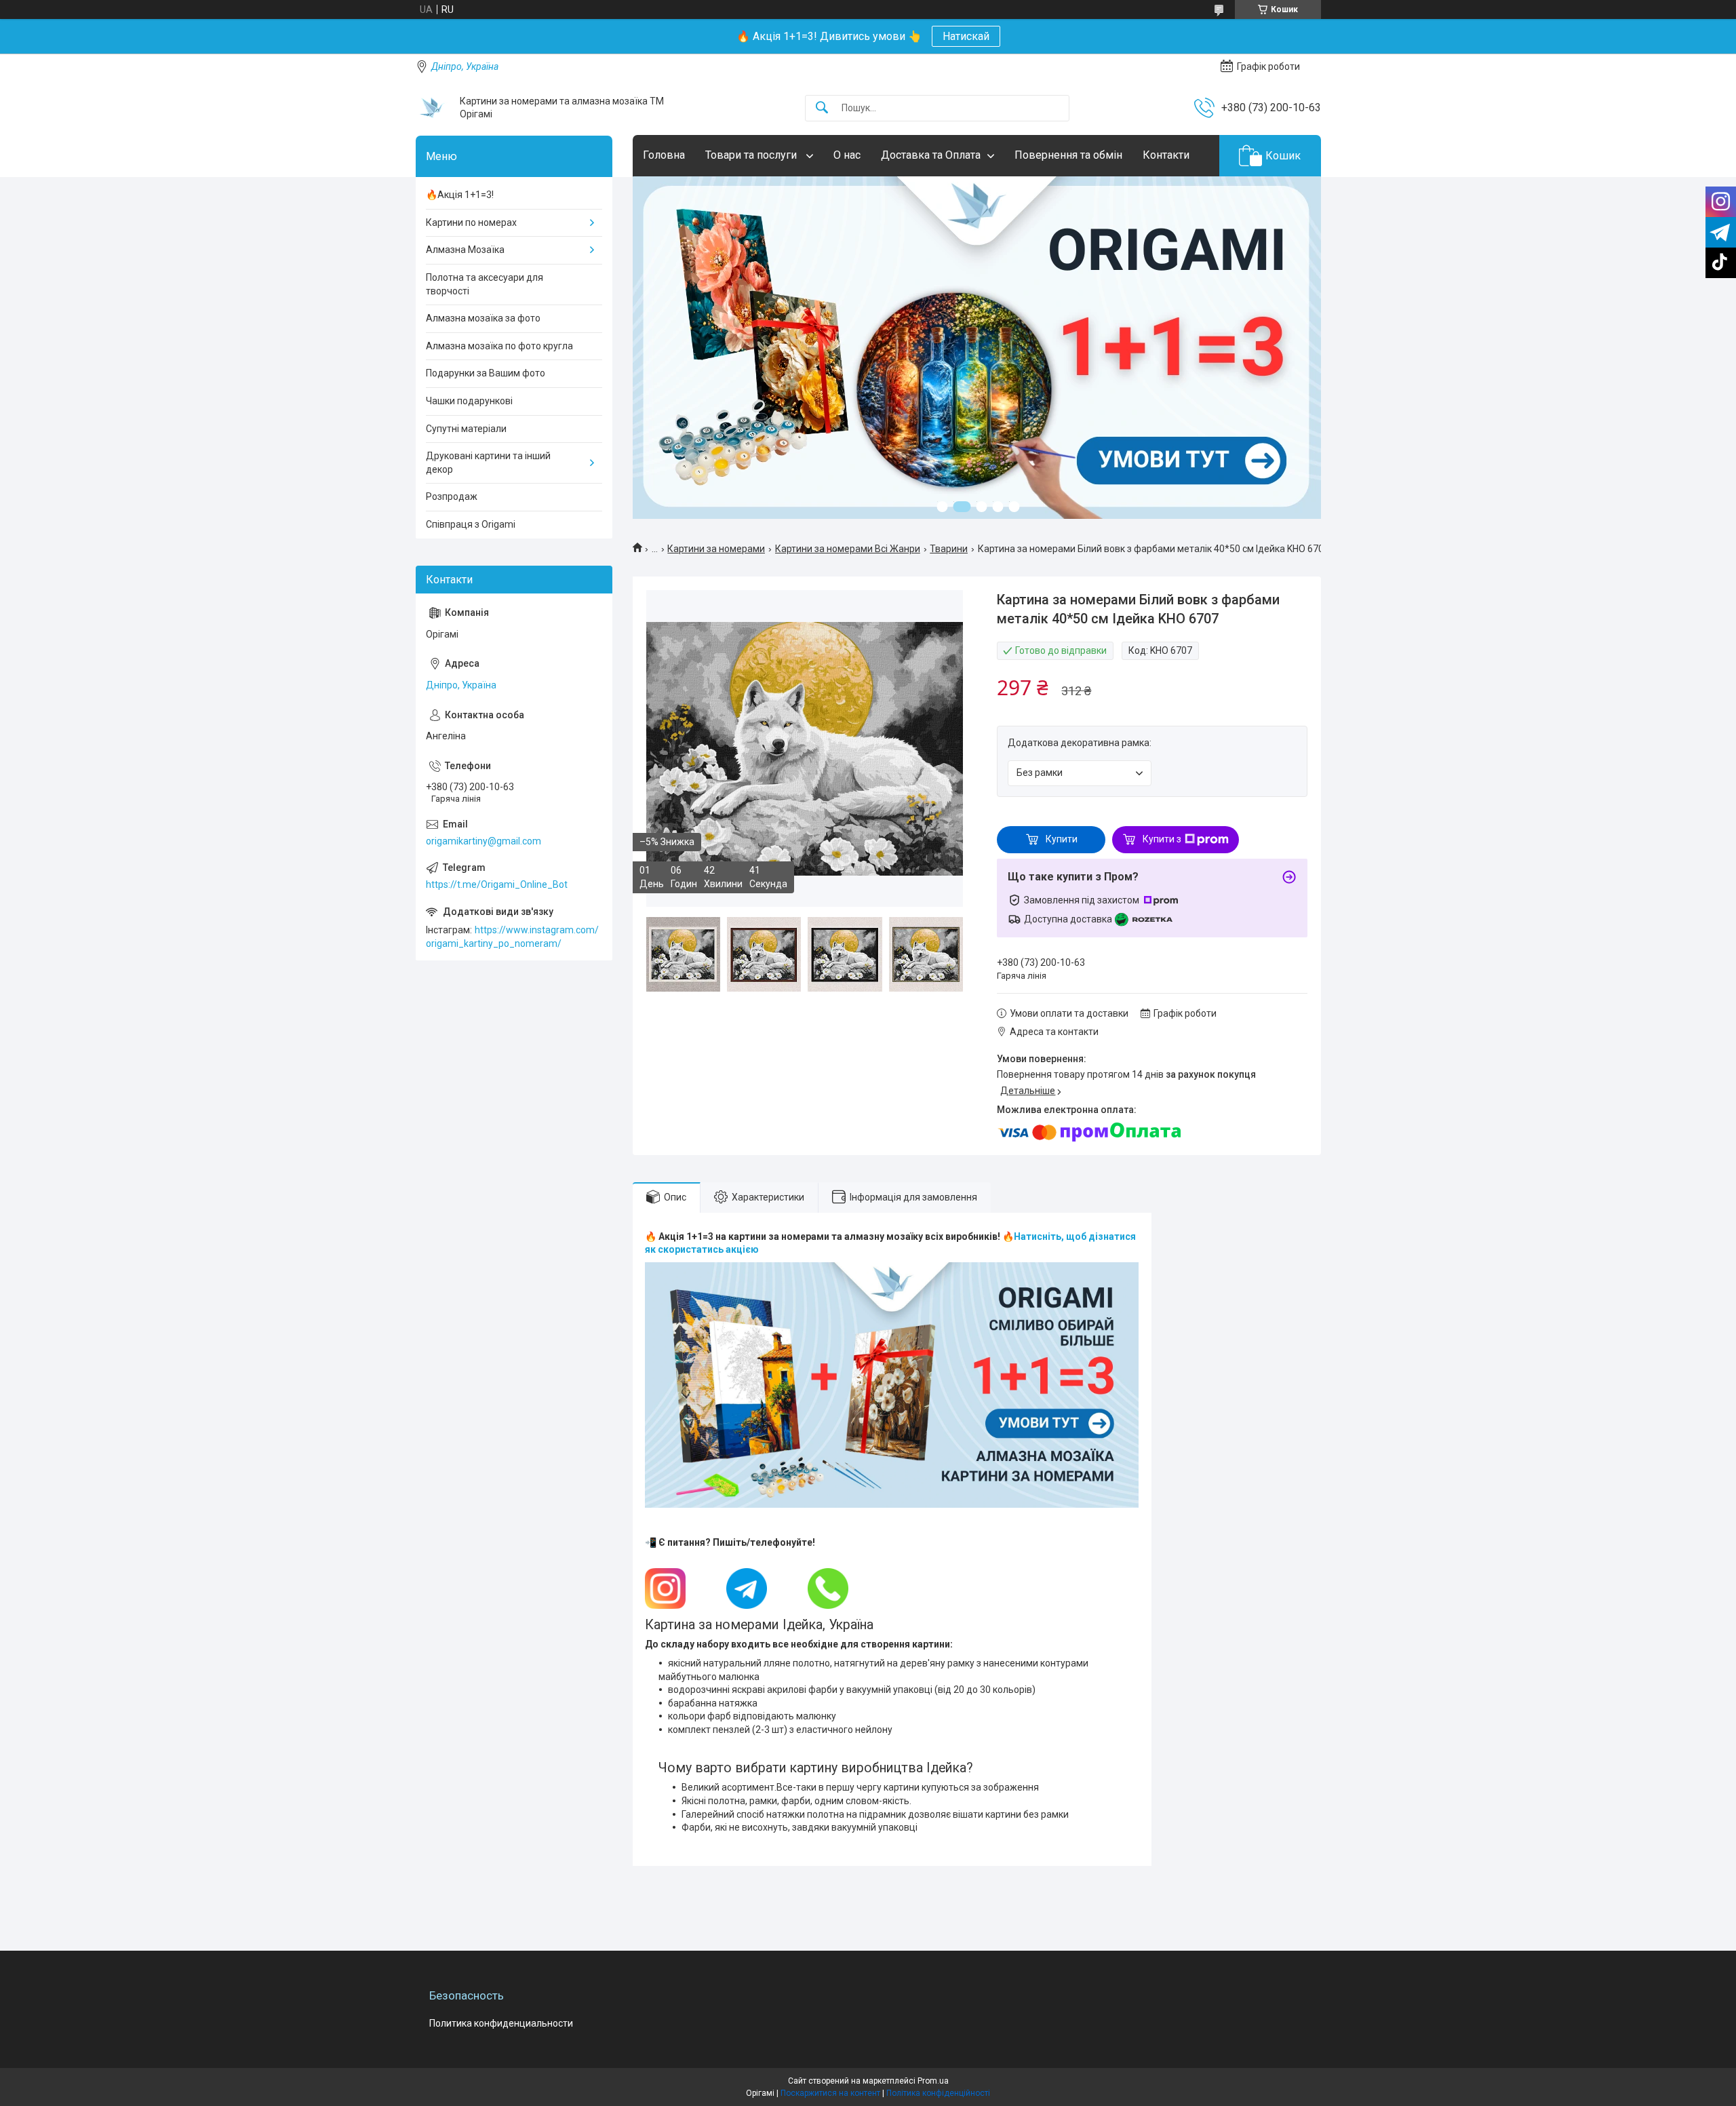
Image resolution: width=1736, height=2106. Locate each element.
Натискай (966, 36)
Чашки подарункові (469, 401)
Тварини (949, 549)
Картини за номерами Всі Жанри (848, 549)
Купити (1062, 839)
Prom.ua (933, 2081)
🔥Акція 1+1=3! (460, 195)
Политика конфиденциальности (501, 2023)
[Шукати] (822, 108)
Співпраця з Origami (471, 524)
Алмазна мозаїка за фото (483, 318)
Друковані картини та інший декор (488, 463)
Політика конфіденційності (938, 2093)
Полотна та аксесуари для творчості (485, 284)
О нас (847, 155)
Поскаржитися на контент (830, 2093)
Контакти (1166, 155)
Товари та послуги (752, 155)
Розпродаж (452, 496)
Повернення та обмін (1068, 155)
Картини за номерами (716, 549)
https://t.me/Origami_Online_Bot (497, 884)
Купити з (1162, 839)
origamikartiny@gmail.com (484, 841)
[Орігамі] (433, 108)
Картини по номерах (471, 222)
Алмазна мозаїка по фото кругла (499, 346)
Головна (664, 155)
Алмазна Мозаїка (465, 250)
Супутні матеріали (466, 429)
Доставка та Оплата (931, 155)
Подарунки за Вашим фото (486, 373)
